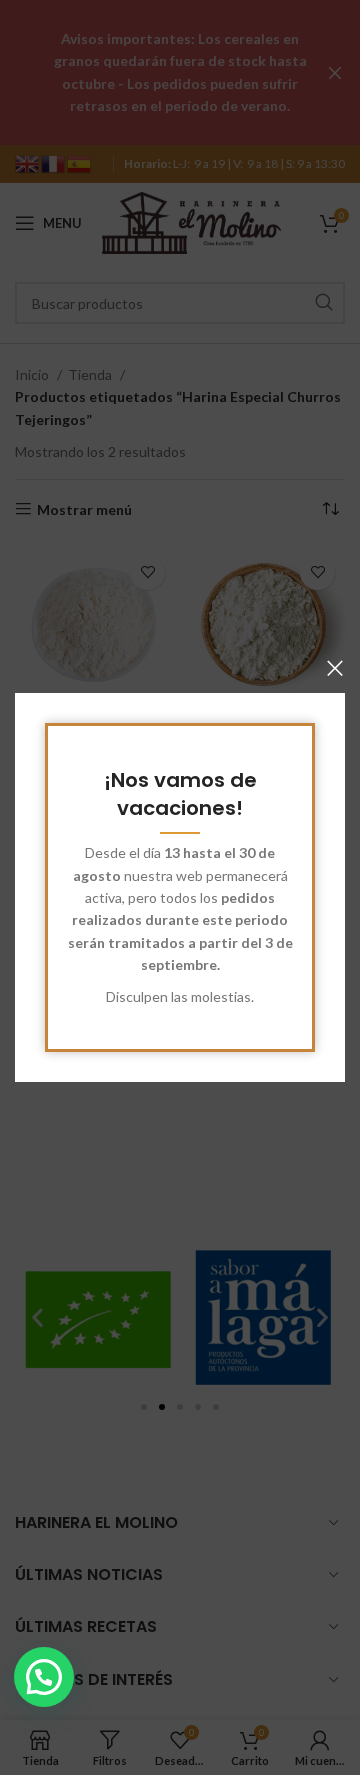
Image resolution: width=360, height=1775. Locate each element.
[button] (44, 1677)
